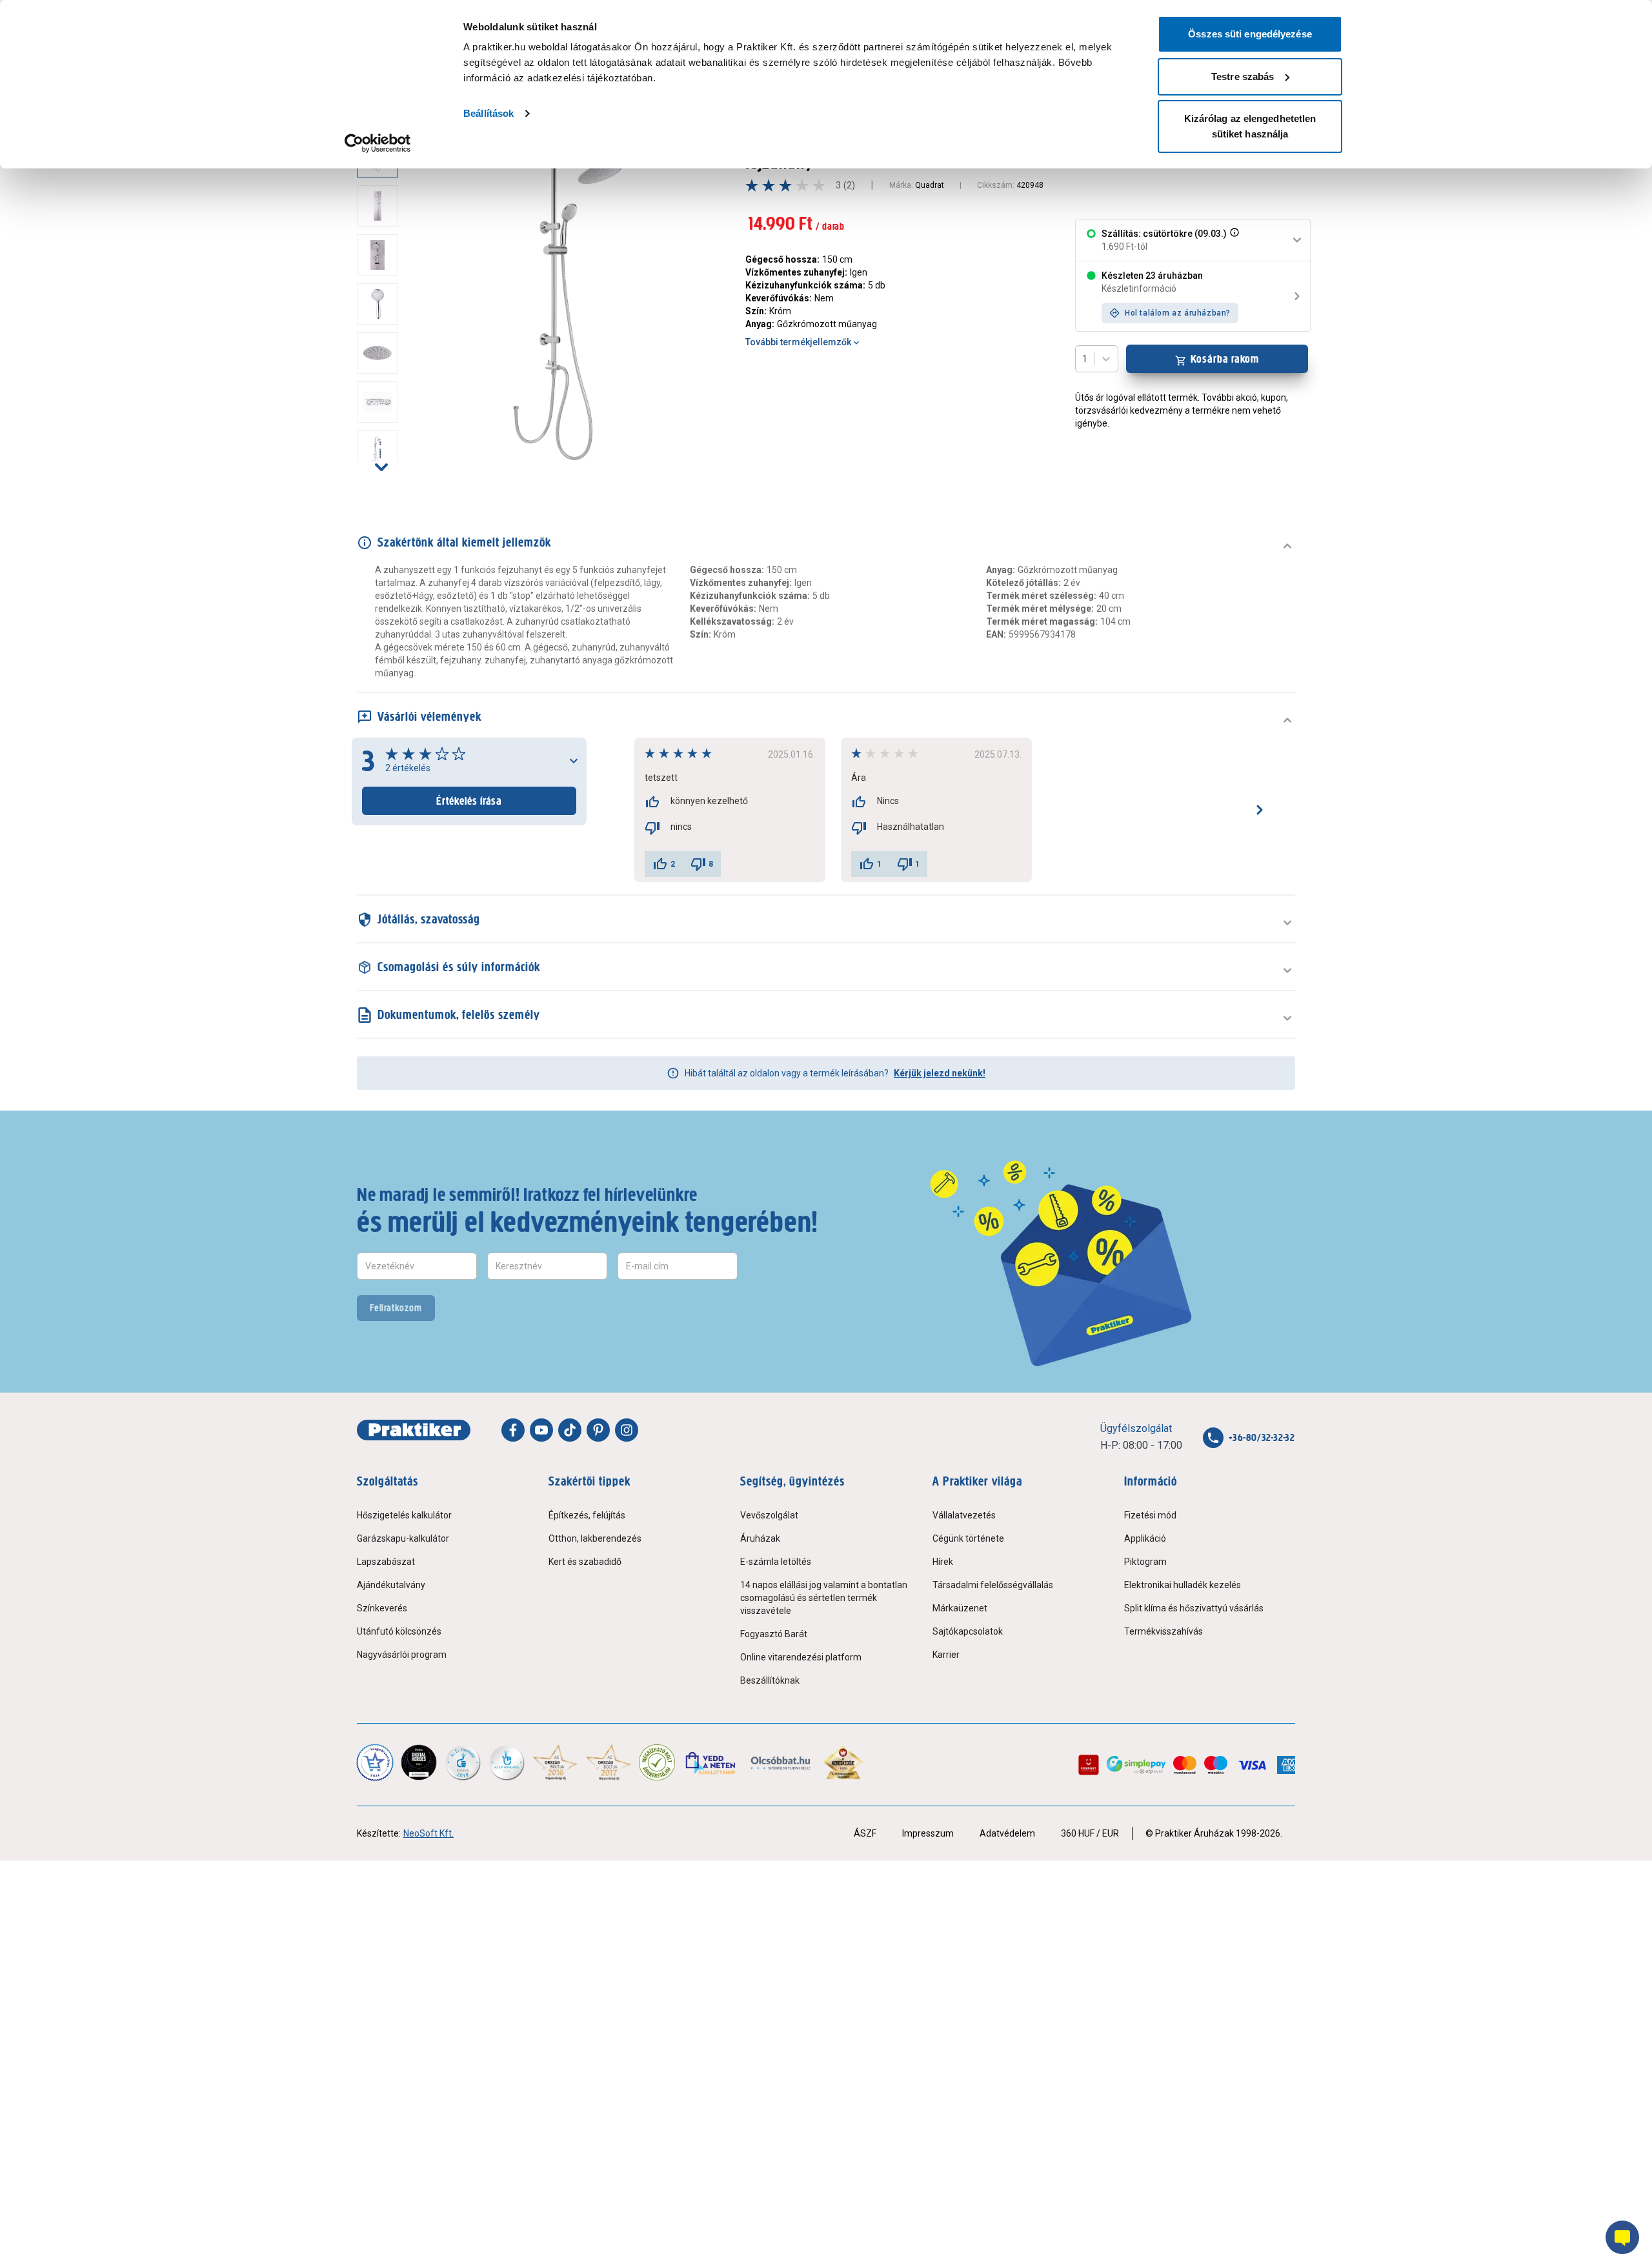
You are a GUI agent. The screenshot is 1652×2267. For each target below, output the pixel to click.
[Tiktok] (570, 1430)
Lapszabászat (386, 1562)
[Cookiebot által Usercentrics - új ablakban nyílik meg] (378, 143)
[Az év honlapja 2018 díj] (463, 1762)
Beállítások (489, 113)
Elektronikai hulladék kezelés (1183, 1585)
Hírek (943, 1562)
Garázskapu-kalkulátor (403, 1538)
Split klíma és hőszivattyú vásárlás (1194, 1608)
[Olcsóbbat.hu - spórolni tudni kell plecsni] (781, 1762)
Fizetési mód (1150, 1515)
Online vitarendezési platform (801, 1657)
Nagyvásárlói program (402, 1655)
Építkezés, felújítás (587, 1515)
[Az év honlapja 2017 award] (609, 1762)
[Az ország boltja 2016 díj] (555, 1762)
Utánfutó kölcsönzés (399, 1631)
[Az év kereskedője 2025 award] (843, 1762)
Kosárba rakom (1225, 359)
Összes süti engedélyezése (1250, 34)
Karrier (946, 1655)
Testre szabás (1243, 76)
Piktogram (1145, 1562)
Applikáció (1145, 1538)
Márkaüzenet (960, 1608)
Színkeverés (382, 1608)
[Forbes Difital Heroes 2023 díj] (419, 1762)
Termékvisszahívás (1163, 1631)
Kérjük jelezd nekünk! (940, 1073)
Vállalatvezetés (964, 1515)
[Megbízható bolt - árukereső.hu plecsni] (657, 1762)
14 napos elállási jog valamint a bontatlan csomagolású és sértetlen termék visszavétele (824, 1598)
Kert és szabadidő (585, 1562)
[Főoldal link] (414, 1430)
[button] (1233, 240)
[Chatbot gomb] (1622, 2237)
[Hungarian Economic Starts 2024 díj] (375, 1762)
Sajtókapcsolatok (968, 1631)
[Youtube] (541, 1430)
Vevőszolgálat (769, 1515)
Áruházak (760, 1538)
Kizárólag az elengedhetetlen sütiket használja (1250, 126)
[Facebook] (513, 1430)
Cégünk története (968, 1538)
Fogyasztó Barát (774, 1634)
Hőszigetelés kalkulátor (404, 1515)
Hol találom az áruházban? (1178, 313)
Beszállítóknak (770, 1680)
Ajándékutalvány (391, 1585)
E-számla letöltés (776, 1562)
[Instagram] (627, 1430)
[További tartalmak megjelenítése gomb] (381, 467)
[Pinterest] (598, 1430)
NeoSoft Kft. (428, 1833)
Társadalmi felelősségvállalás (993, 1585)
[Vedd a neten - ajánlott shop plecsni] (711, 1762)
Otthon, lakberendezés (595, 1538)
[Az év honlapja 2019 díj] (507, 1762)
